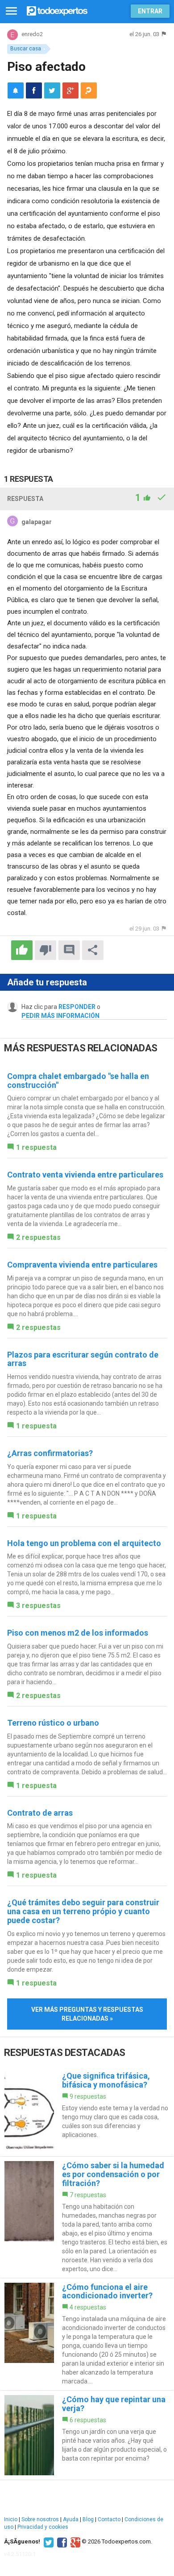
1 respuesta (36, 1147)
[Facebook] (61, 2542)
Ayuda (71, 2519)
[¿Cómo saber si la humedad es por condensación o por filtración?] (87, 2217)
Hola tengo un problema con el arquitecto (84, 1543)
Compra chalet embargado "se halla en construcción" (78, 1081)
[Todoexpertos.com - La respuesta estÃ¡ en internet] (57, 10)
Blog (88, 2519)
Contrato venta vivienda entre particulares (85, 1175)
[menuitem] (34, 90)
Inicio (11, 2519)
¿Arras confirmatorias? (50, 1453)
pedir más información (60, 1016)
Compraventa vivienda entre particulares (82, 1265)
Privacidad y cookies (43, 2527)
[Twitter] (48, 2542)
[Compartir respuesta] (93, 950)
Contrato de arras (40, 1813)
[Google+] (74, 2542)
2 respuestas (38, 1237)
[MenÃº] (11, 11)
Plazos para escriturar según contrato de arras (83, 1359)
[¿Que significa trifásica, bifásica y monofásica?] (87, 2112)
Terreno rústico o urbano (53, 1723)
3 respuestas (38, 1606)
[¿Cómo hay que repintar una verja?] (87, 2435)
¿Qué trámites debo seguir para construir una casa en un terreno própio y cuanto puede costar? (83, 1911)
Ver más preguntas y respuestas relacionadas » (87, 2014)
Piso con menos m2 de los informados (78, 1633)
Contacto (109, 2519)
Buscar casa (26, 49)
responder (77, 1007)
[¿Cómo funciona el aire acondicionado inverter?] (87, 2334)
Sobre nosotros (40, 2519)
